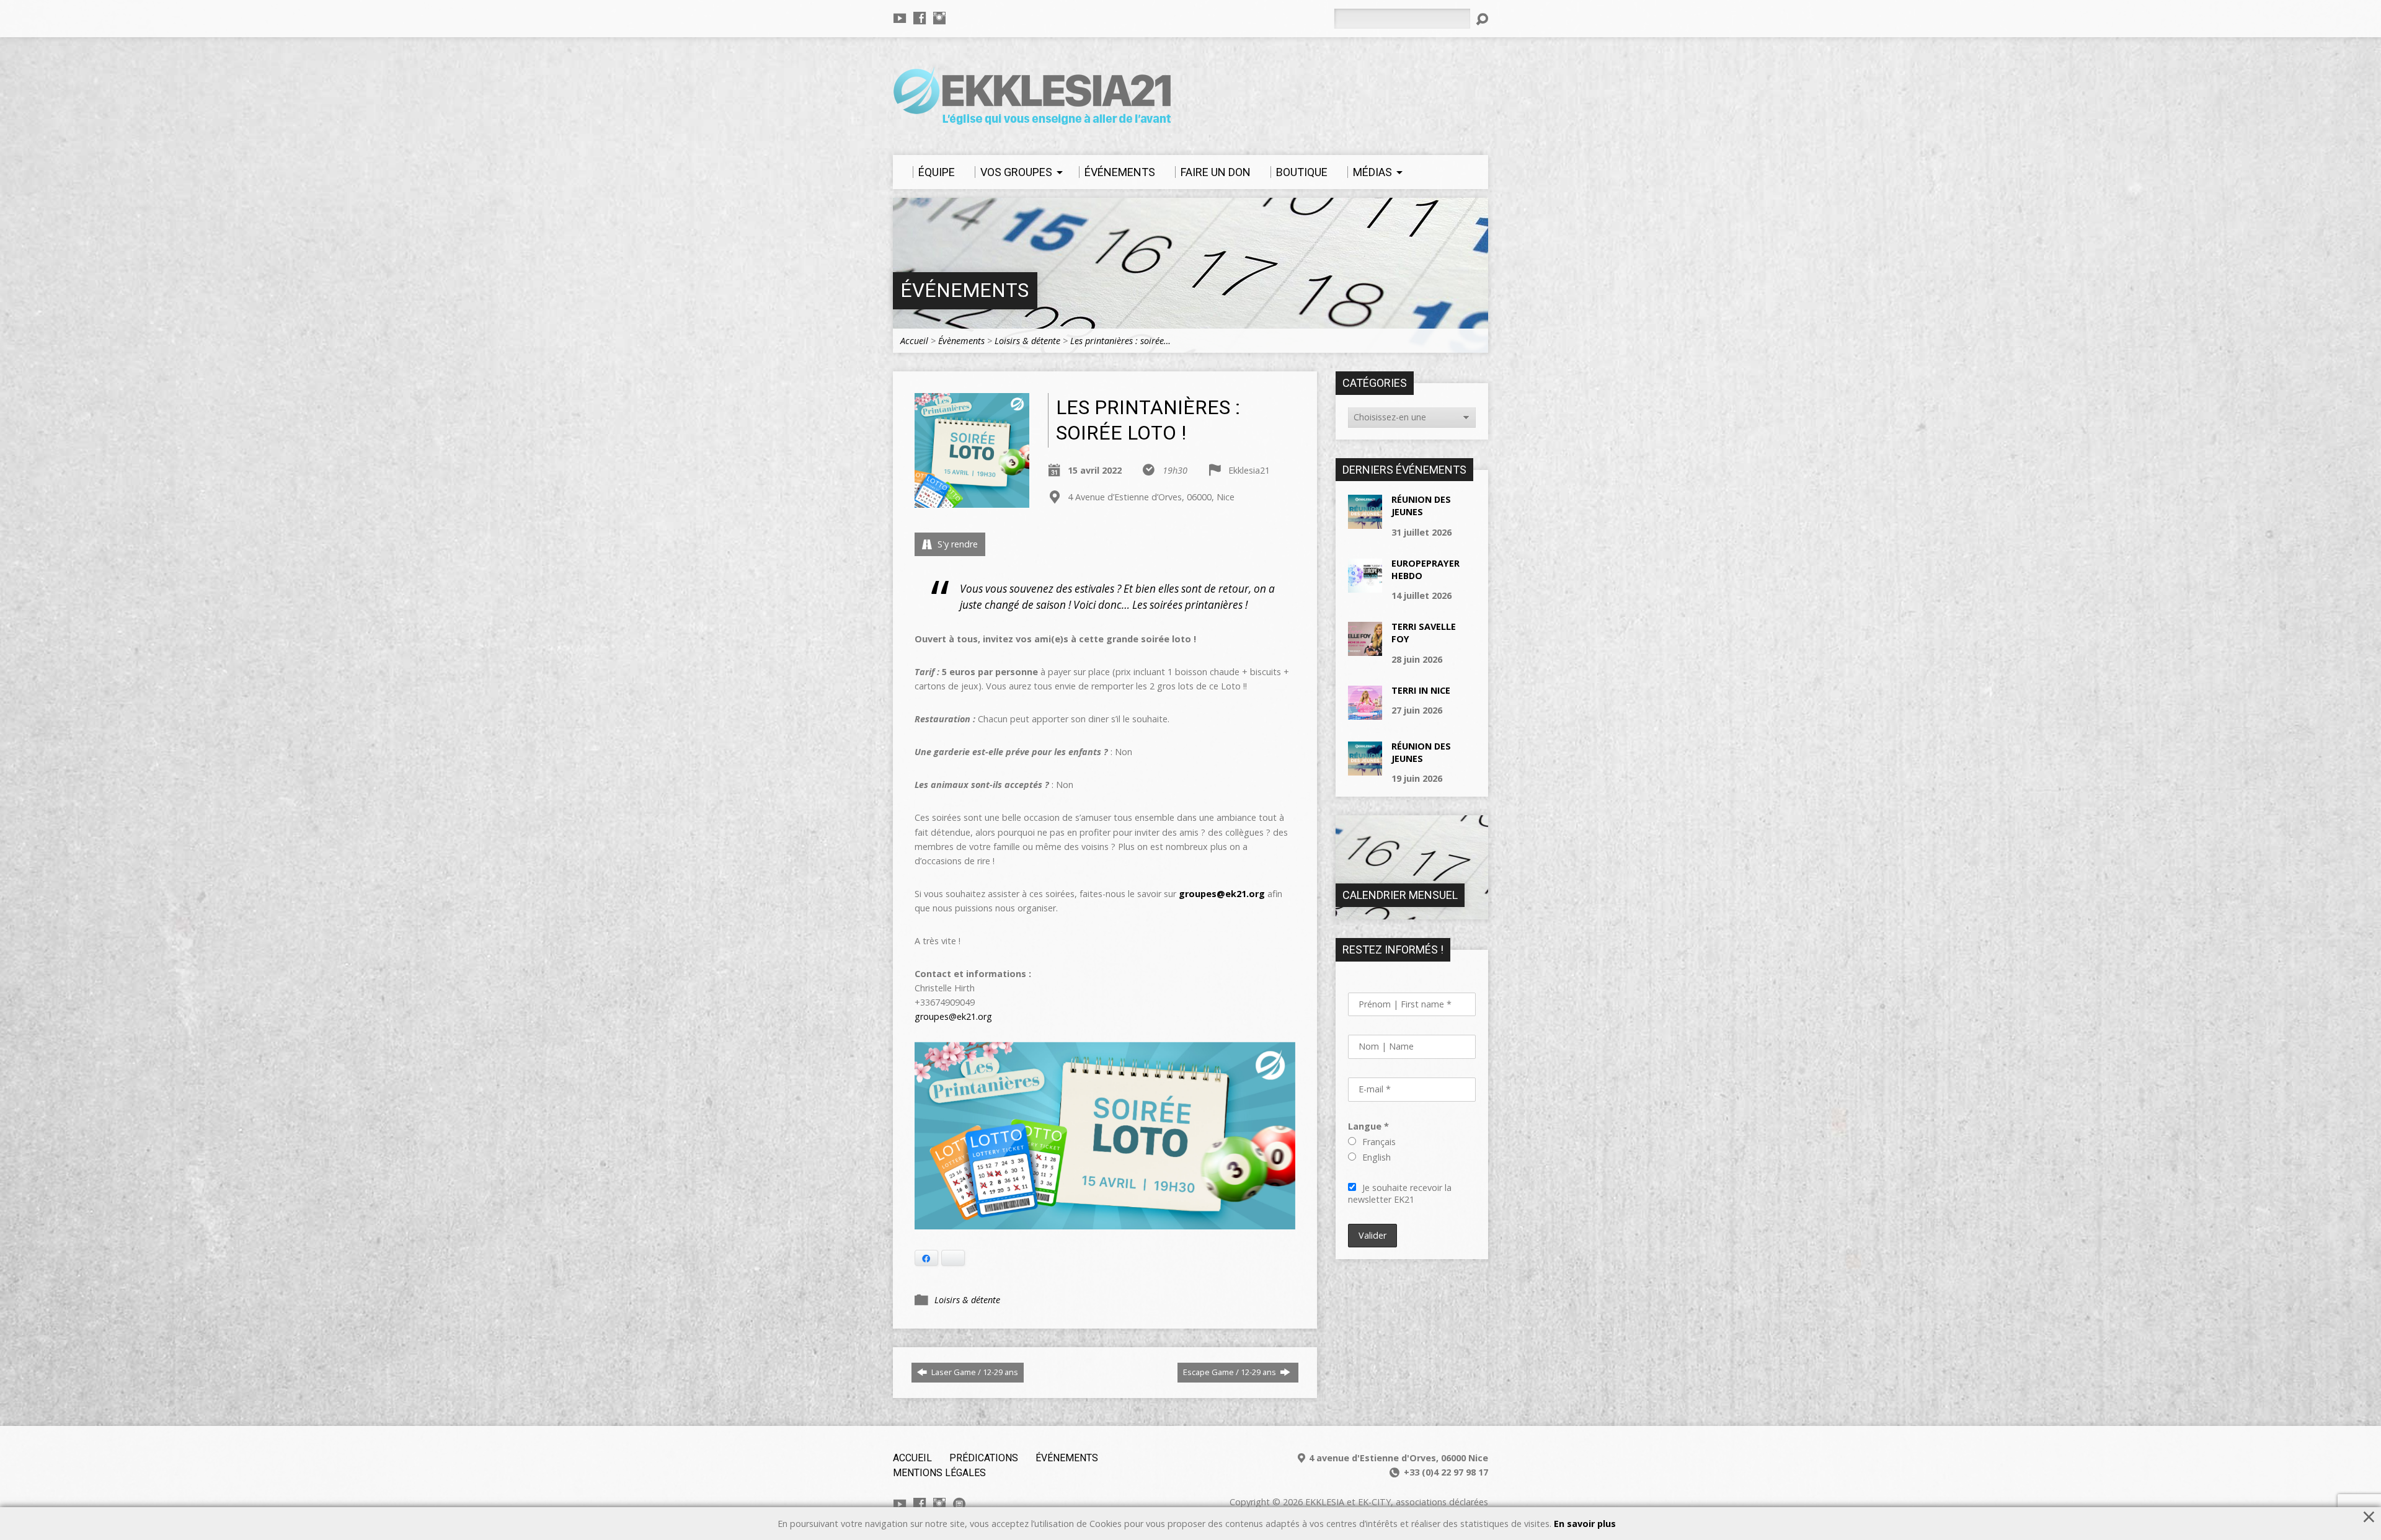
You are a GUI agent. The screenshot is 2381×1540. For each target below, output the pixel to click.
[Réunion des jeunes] (1365, 522)
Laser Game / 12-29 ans (974, 1372)
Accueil (914, 341)
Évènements (961, 341)
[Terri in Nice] (1365, 713)
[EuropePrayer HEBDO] (1365, 586)
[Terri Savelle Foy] (1365, 649)
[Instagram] (939, 18)
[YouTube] (900, 18)
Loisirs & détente (1027, 341)
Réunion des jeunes (1421, 506)
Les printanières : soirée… (1120, 341)
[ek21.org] (959, 1504)
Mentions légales (939, 1473)
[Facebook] (920, 18)
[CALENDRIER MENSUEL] (1412, 913)
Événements (964, 290)
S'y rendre (956, 544)
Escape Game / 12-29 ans (1230, 1372)
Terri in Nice (1421, 690)
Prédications (984, 1458)
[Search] (1482, 19)
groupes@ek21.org (953, 1016)
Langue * (1368, 1126)
